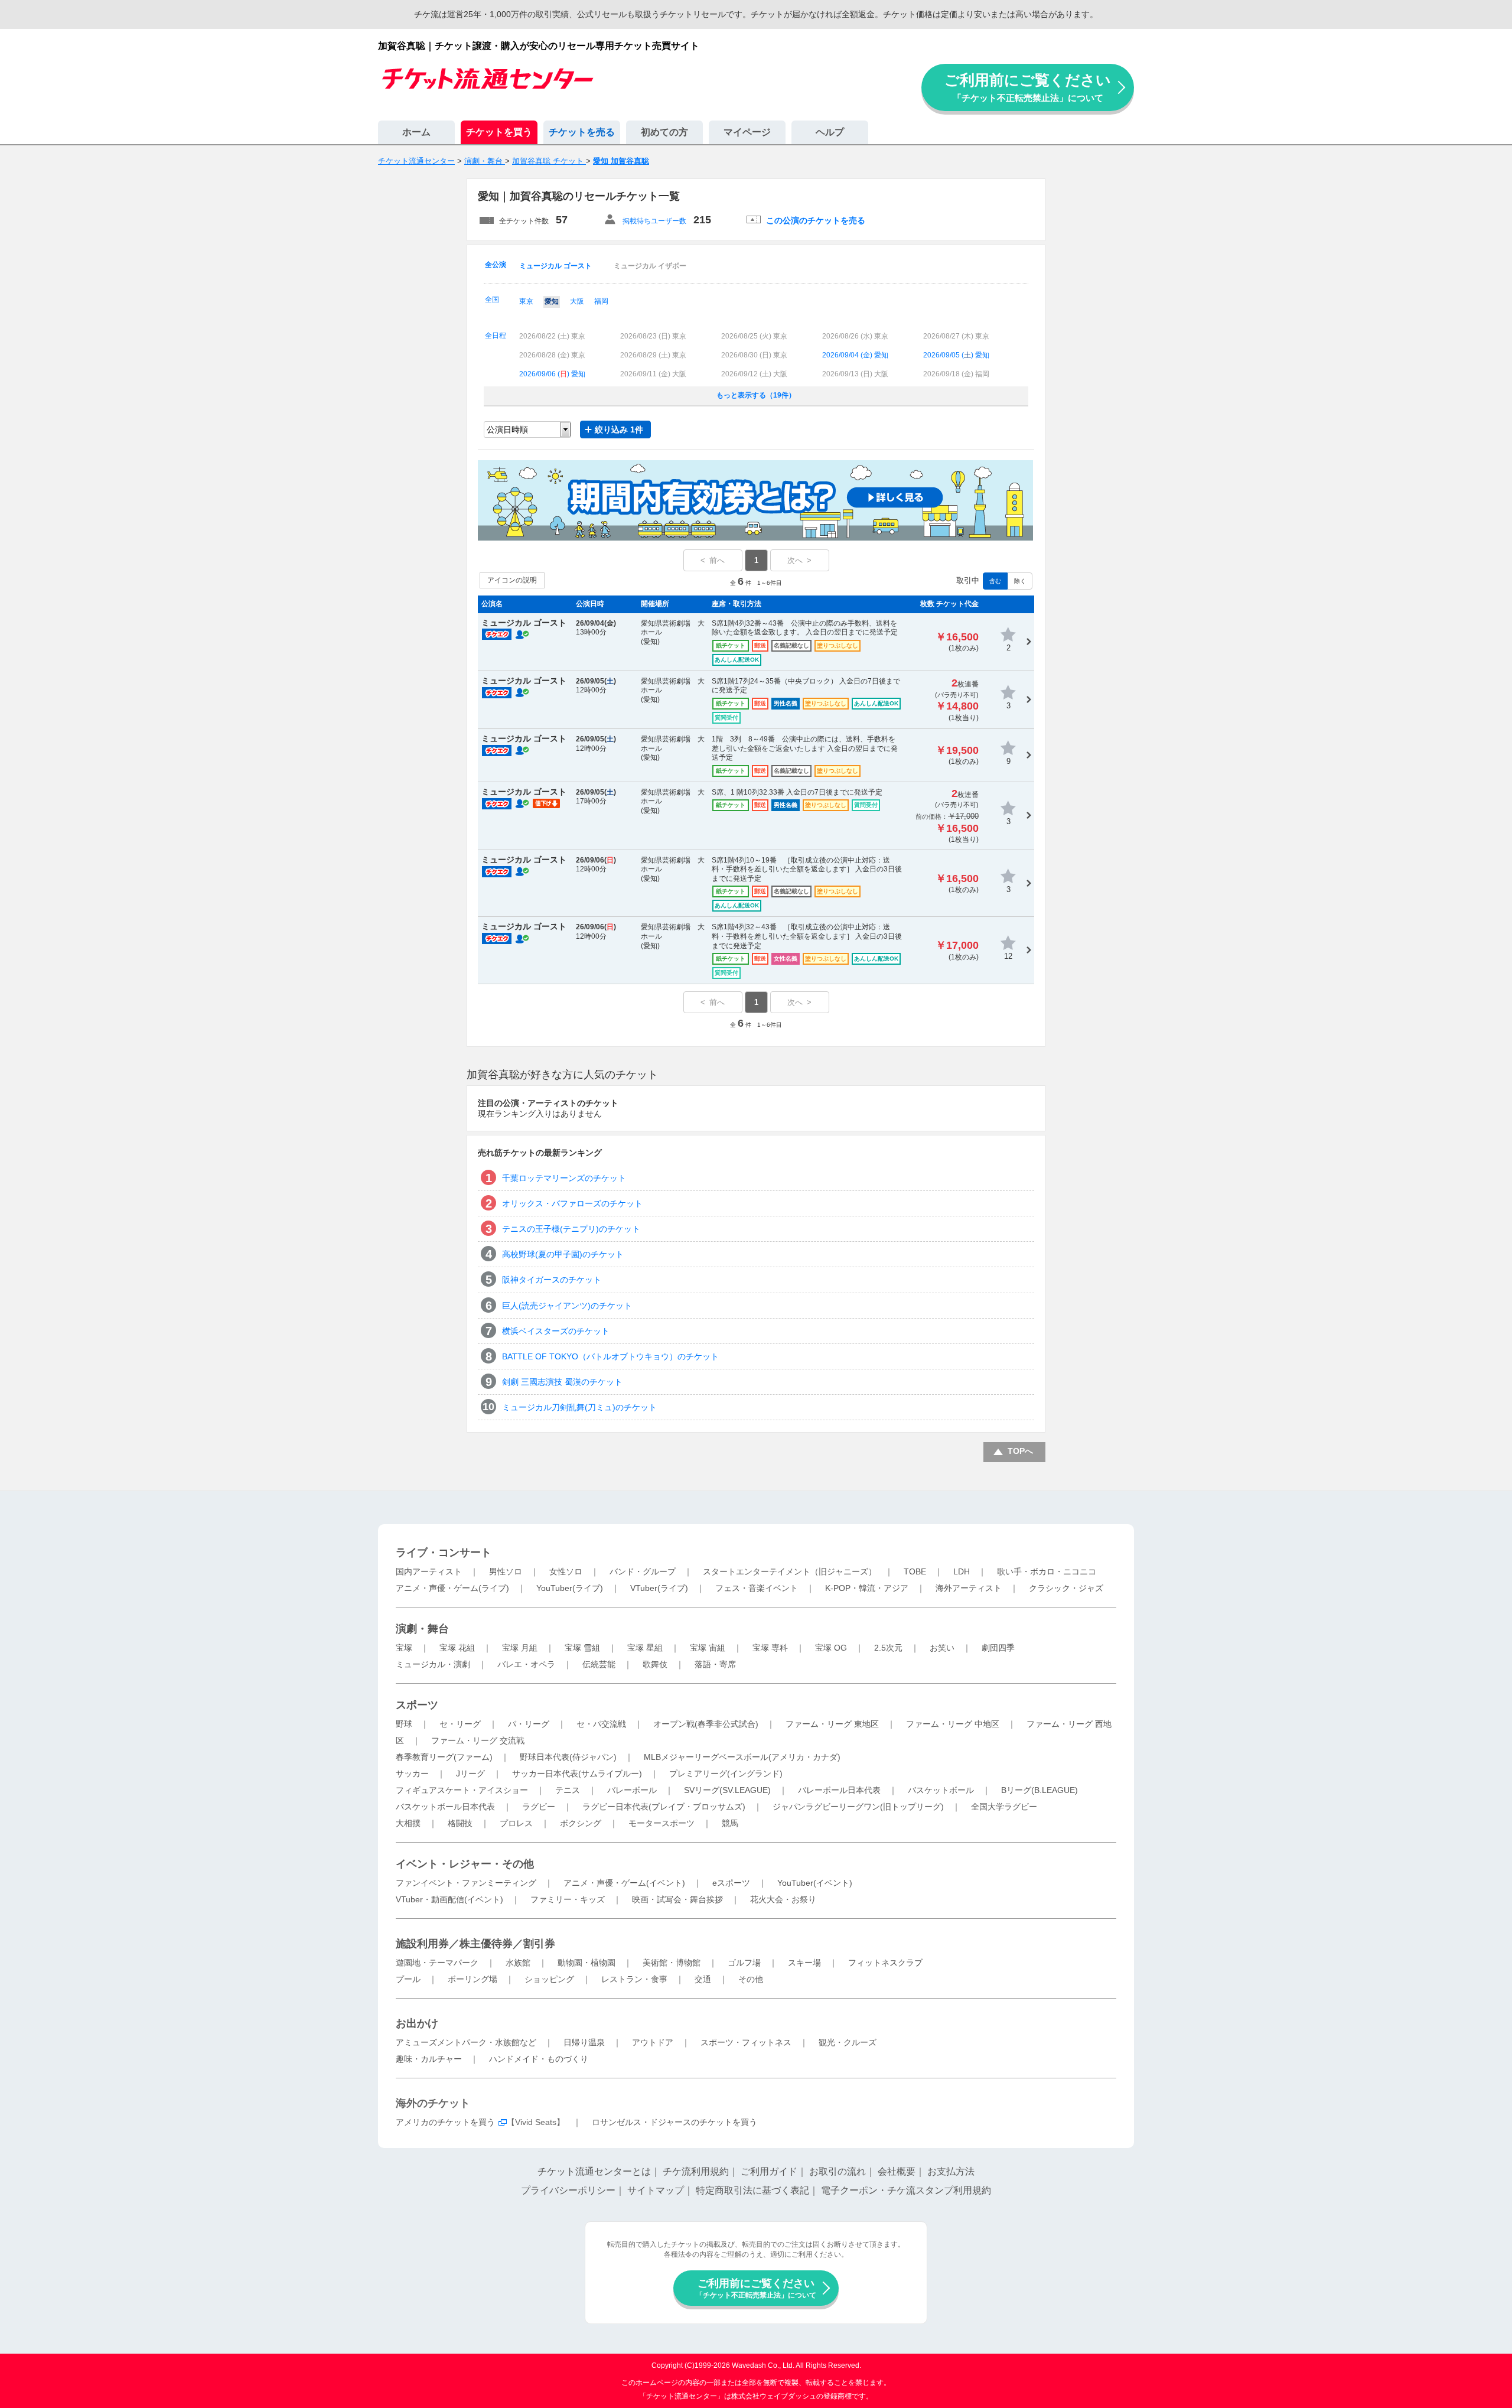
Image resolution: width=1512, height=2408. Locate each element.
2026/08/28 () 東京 (552, 355)
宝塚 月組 (520, 1648)
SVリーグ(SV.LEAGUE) (727, 1790)
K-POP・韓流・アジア (867, 1588)
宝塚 (404, 1648)
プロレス (516, 1823)
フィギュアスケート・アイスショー (462, 1790)
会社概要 (897, 2171)
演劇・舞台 (422, 1629)
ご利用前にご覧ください (1028, 87)
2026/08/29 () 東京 (653, 355)
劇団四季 (998, 1648)
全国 (492, 300)
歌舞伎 (655, 1664)
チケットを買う (499, 132)
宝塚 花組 (457, 1648)
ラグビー (539, 1807)
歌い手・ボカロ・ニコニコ (1047, 1571)
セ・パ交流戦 (601, 1724)
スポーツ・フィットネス (746, 2042)
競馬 (730, 1823)
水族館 (518, 1963)
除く (1020, 581)
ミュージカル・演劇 (433, 1664)
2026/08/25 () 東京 (754, 336)
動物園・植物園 (586, 1963)
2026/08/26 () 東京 (855, 336)
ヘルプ (830, 132)
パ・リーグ (529, 1724)
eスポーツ (731, 1883)
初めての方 (664, 132)
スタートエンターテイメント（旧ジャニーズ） (790, 1571)
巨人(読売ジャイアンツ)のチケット (567, 1306)
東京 (526, 301)
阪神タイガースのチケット (552, 1280)
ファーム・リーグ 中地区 (953, 1724)
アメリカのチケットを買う (445, 2122)
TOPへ (1020, 1451)
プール (408, 1979)
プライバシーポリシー (568, 2190)
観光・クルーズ (848, 2042)
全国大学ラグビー (1004, 1807)
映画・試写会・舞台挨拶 (677, 1899)
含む (995, 581)
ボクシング (581, 1823)
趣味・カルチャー (429, 2059)
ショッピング (549, 1979)
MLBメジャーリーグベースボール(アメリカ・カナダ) (742, 1757)
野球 (404, 1724)
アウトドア (653, 2042)
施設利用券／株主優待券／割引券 (475, 1944)
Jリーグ (470, 1774)
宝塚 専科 (770, 1648)
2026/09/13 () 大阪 (855, 374)
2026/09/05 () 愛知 (956, 355)
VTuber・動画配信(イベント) (449, 1899)
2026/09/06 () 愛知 (552, 374)
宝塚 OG (831, 1648)
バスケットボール (941, 1790)
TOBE (915, 1571)
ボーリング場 (472, 1979)
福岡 (601, 301)
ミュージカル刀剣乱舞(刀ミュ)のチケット (579, 1407)
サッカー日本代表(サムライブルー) (577, 1774)
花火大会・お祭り (783, 1899)
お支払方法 (951, 2171)
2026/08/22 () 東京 (552, 336)
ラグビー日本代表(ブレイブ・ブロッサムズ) (664, 1807)
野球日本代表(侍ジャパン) (568, 1757)
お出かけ (417, 2023)
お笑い (942, 1648)
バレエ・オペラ (526, 1664)
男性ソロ (506, 1571)
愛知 (552, 301)
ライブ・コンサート (444, 1553)
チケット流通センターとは (594, 2171)
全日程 (496, 336)
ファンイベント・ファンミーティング (466, 1883)
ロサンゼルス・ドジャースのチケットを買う (674, 2122)
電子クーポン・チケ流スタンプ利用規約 (906, 2190)
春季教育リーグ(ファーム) (444, 1757)
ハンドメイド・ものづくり (539, 2059)
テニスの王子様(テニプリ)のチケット (571, 1229)
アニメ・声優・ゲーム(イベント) (624, 1883)
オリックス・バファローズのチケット (572, 1203)
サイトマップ (656, 2190)
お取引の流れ (838, 2171)
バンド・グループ (643, 1571)
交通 (703, 1979)
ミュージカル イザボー (650, 266)
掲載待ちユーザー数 (654, 221)
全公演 (496, 265)
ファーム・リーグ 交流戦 (478, 1740)
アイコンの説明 (512, 580)
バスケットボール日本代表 (445, 1807)
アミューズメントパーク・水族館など (466, 2042)
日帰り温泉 (584, 2042)
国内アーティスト (429, 1571)
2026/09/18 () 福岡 (956, 374)
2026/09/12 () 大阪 (754, 374)
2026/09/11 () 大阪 (653, 374)
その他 (751, 1979)
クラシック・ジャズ (1066, 1588)
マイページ (747, 132)
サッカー (412, 1774)
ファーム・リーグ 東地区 (832, 1724)
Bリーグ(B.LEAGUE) (1039, 1790)
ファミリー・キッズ (568, 1899)
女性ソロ (566, 1571)
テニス (568, 1790)
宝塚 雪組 (582, 1648)
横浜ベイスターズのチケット (556, 1331)
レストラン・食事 (634, 1979)
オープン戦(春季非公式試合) (706, 1724)
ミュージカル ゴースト (555, 266)
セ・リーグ (460, 1724)
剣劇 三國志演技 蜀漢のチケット (562, 1382)
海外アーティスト (969, 1588)
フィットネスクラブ (885, 1963)
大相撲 (408, 1823)
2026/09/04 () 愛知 (855, 355)
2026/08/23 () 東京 (653, 336)
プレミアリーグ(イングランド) (726, 1774)
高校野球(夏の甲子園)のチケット (563, 1254)
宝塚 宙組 (708, 1648)
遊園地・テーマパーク (437, 1963)
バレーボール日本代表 (839, 1790)
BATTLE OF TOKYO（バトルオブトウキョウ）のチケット (610, 1356)
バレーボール (632, 1790)
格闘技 (460, 1823)
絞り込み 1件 (619, 429)
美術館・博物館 (672, 1963)
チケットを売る (582, 132)
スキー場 (804, 1963)
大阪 (577, 301)
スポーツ (417, 1705)
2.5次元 (888, 1648)
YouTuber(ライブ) (570, 1588)
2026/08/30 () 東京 (754, 355)
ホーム (416, 132)
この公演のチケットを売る (816, 220)
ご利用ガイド (769, 2171)
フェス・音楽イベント (757, 1588)
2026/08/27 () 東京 (956, 336)
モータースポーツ (661, 1823)
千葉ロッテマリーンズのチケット (564, 1178)
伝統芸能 (599, 1664)
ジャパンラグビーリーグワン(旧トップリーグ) (858, 1807)
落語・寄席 (715, 1664)
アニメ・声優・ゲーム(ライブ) (452, 1588)
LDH (962, 1571)
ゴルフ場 (744, 1963)
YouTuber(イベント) (815, 1883)
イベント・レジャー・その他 (465, 1864)
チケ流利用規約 (696, 2171)
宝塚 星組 (645, 1648)
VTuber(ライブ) (659, 1588)
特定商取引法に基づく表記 (752, 2190)
